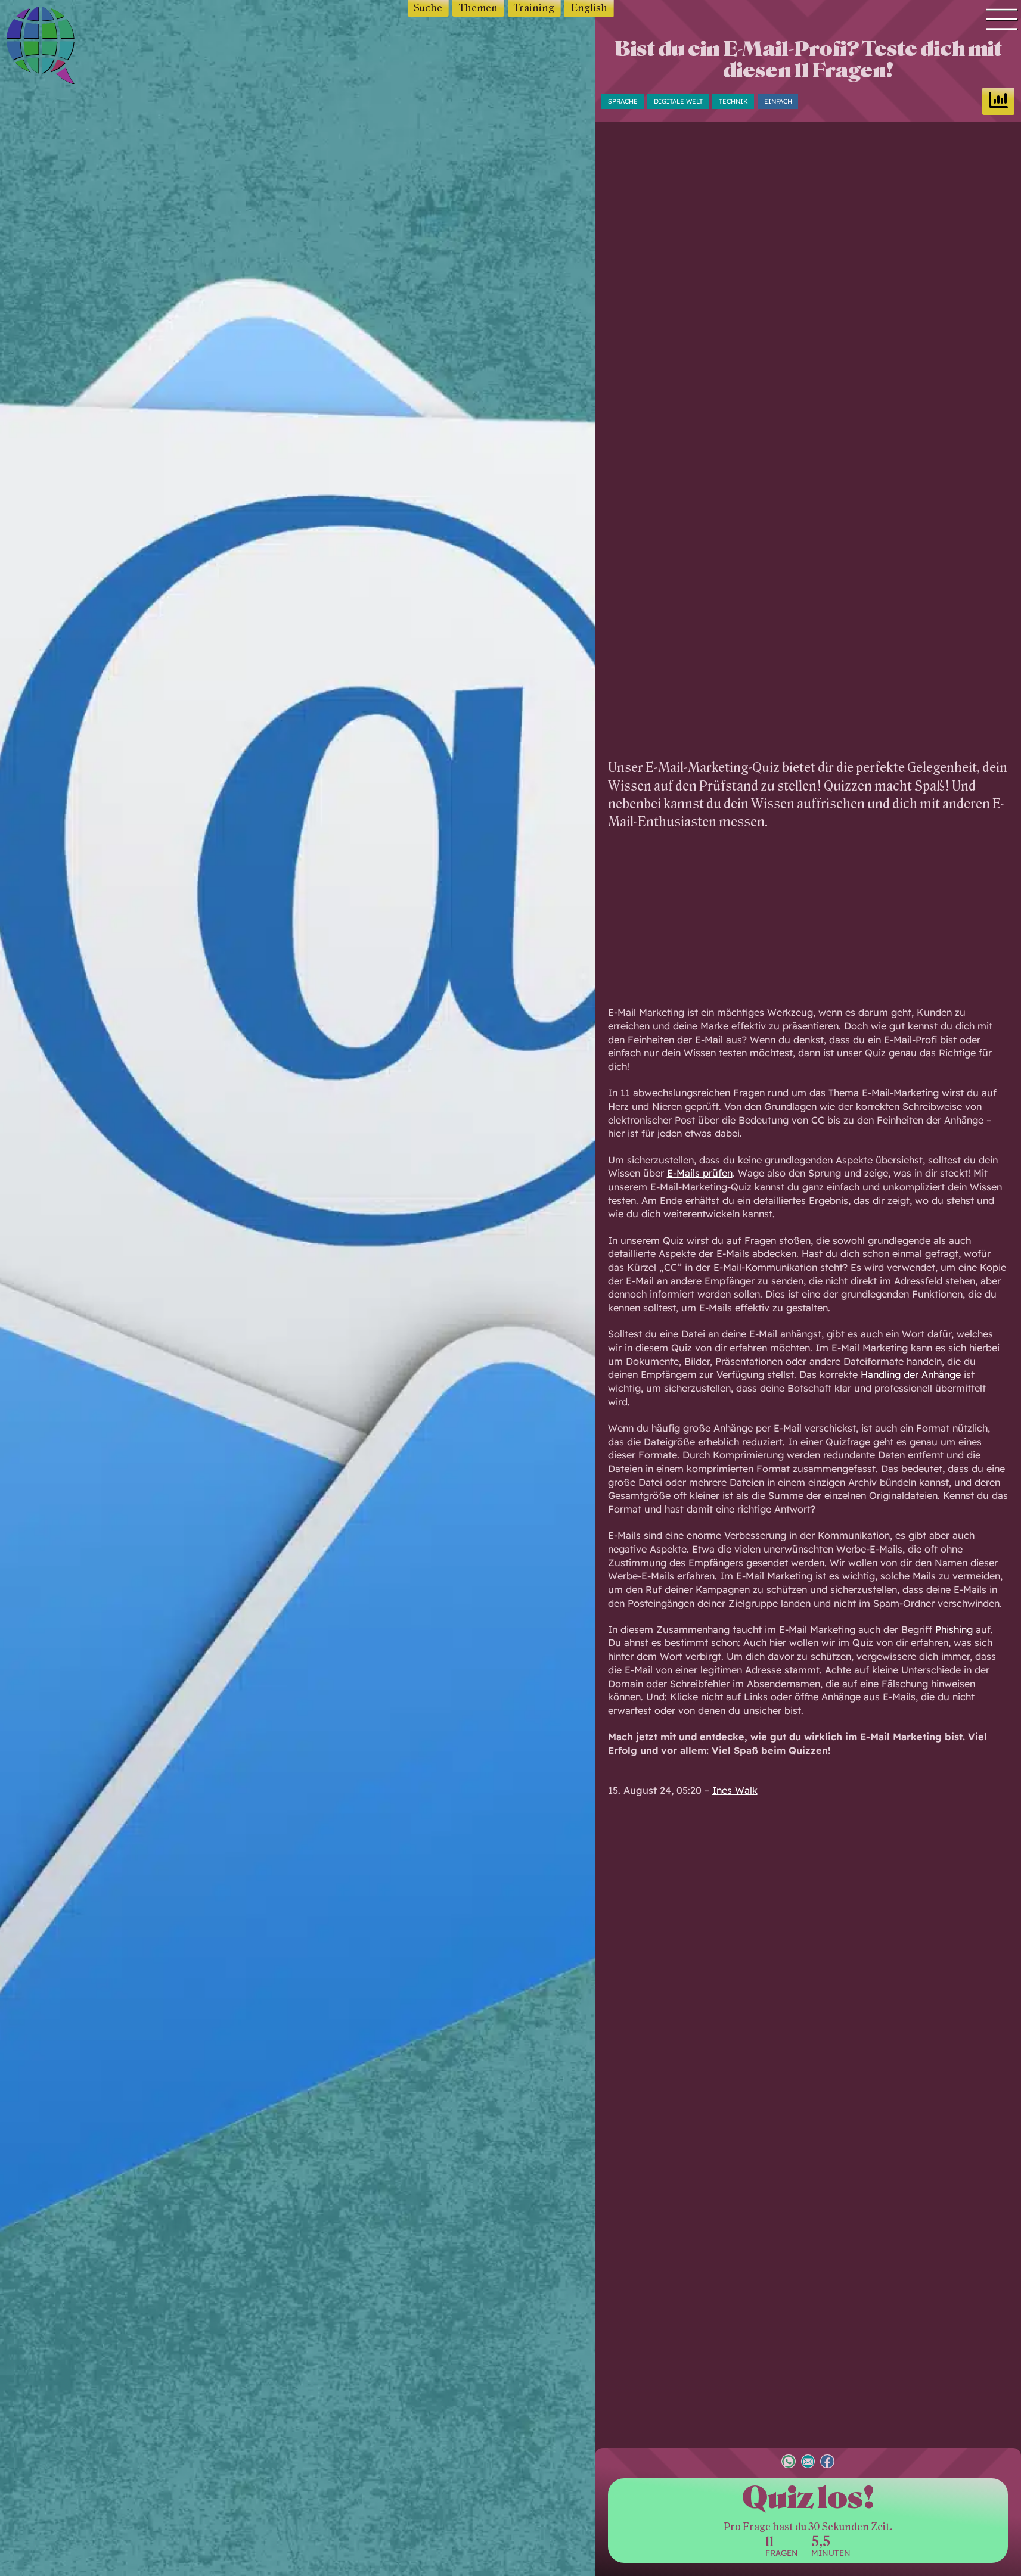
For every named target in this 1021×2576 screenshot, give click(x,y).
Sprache (623, 101)
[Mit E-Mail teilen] (808, 2463)
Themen (478, 8)
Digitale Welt (678, 101)
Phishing (954, 1629)
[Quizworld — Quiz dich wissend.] (66, 47)
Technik (733, 101)
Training (534, 8)
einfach (778, 101)
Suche (428, 8)
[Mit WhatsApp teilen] (789, 2463)
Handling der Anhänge (911, 1374)
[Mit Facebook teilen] (827, 2463)
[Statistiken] (998, 101)
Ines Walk (735, 1790)
